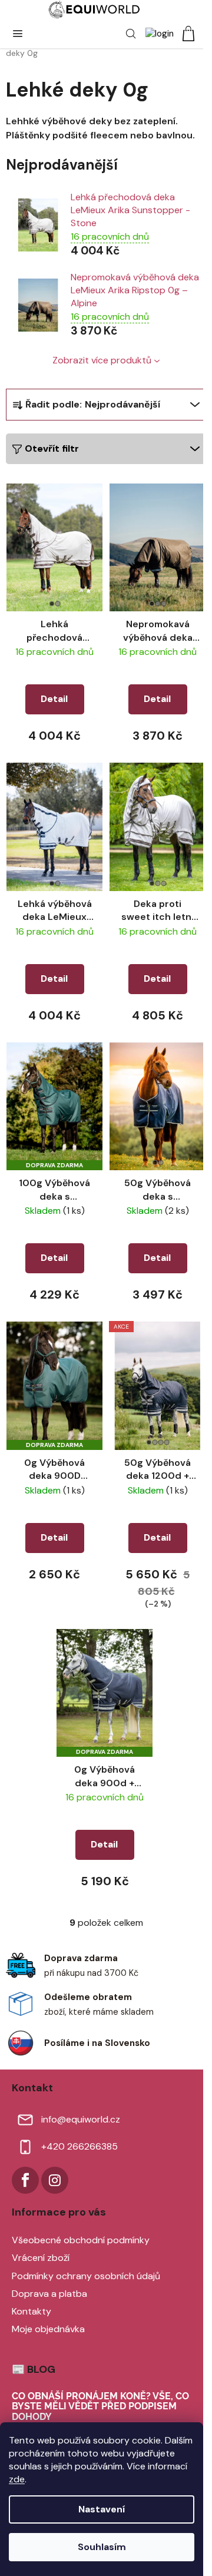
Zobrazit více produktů (102, 360)
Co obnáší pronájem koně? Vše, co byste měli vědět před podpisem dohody (100, 2407)
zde (17, 2479)
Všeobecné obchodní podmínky (81, 2240)
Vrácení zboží (41, 2258)
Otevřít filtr (52, 448)
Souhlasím (102, 2547)
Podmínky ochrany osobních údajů (86, 2276)
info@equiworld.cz (81, 2119)
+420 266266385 (79, 2146)
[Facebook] (25, 2180)
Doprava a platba (49, 2294)
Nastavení (102, 2509)
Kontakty (32, 2311)
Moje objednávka (48, 2329)
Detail (54, 699)
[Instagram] (55, 2180)
